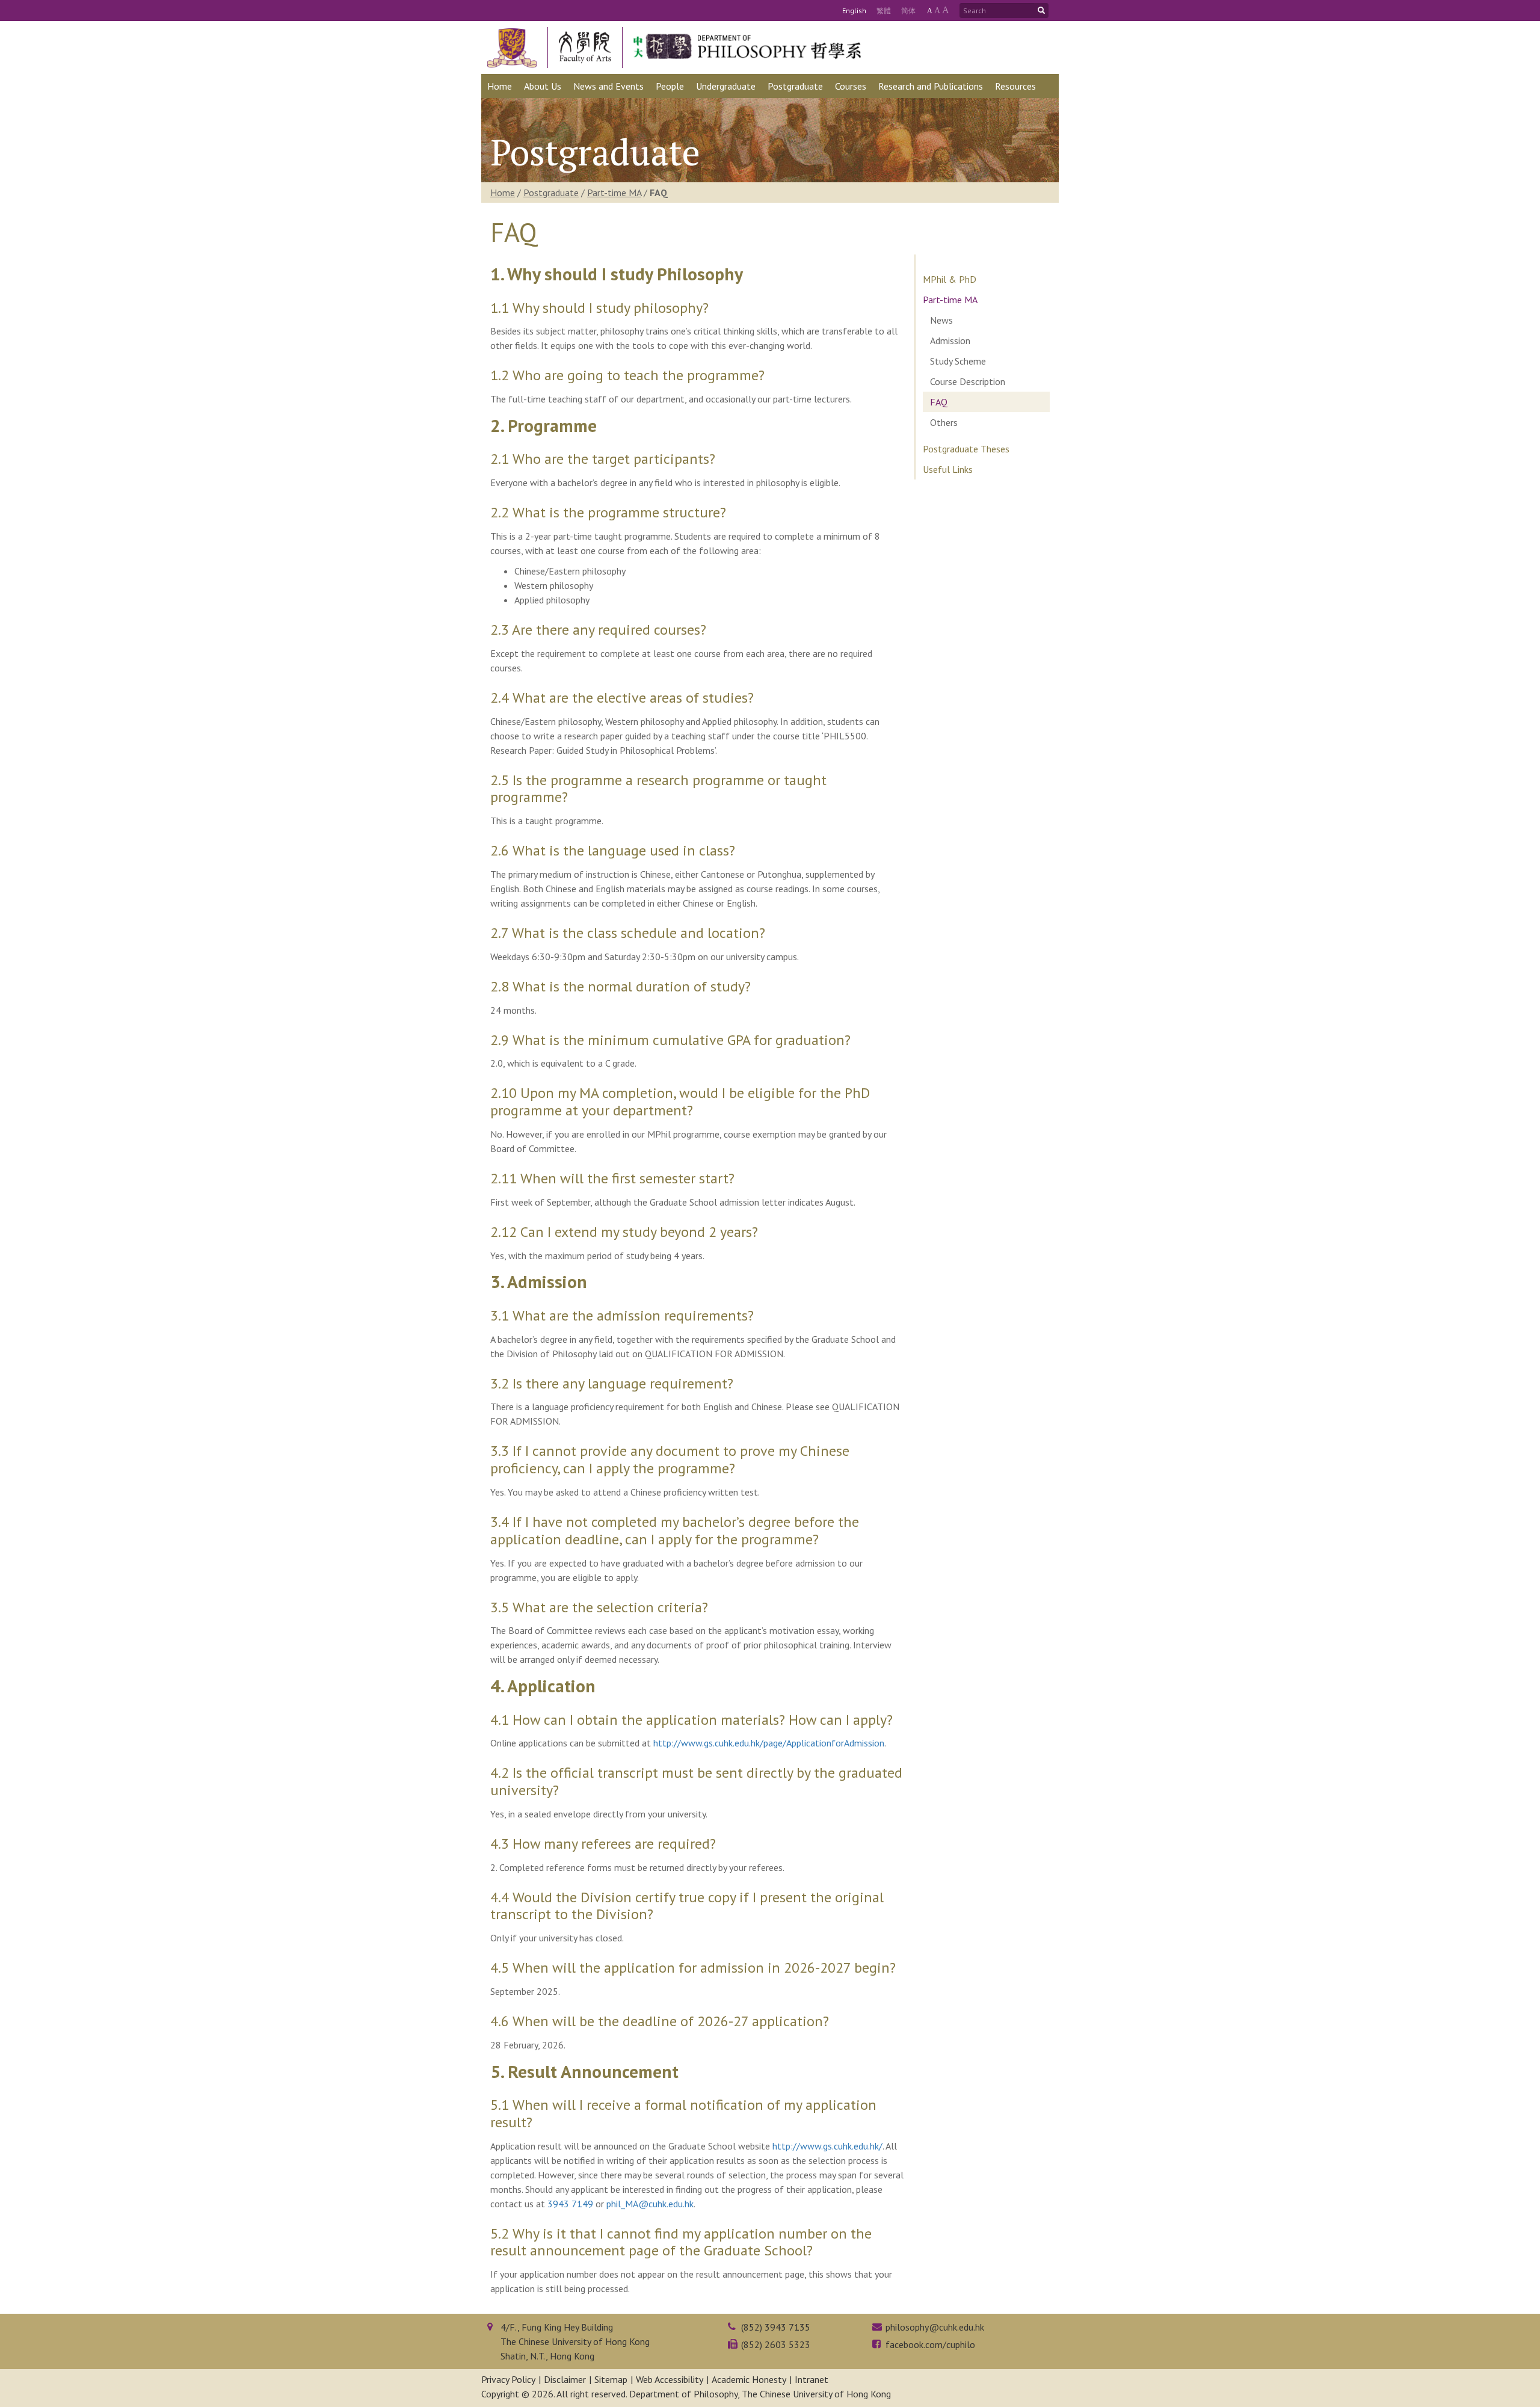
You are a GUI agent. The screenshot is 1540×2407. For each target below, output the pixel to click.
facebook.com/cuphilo (930, 2344)
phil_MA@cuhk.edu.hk (650, 2204)
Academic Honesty (749, 2379)
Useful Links (948, 469)
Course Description (968, 381)
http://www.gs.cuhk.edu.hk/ (827, 2146)
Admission (950, 341)
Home (503, 193)
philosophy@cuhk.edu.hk (935, 2327)
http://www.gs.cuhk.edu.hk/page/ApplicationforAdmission (769, 1743)
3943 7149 (570, 2204)
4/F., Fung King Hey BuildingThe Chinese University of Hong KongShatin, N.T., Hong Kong (575, 2341)
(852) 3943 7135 (776, 2327)
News (941, 320)
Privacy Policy (508, 2379)
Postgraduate (551, 193)
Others (944, 422)
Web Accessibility (670, 2379)
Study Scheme (958, 361)
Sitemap (611, 2379)
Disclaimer (565, 2379)
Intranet (812, 2379)
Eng (854, 11)
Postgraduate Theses (966, 449)
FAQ (939, 402)
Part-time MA (614, 193)
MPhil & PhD (950, 279)
